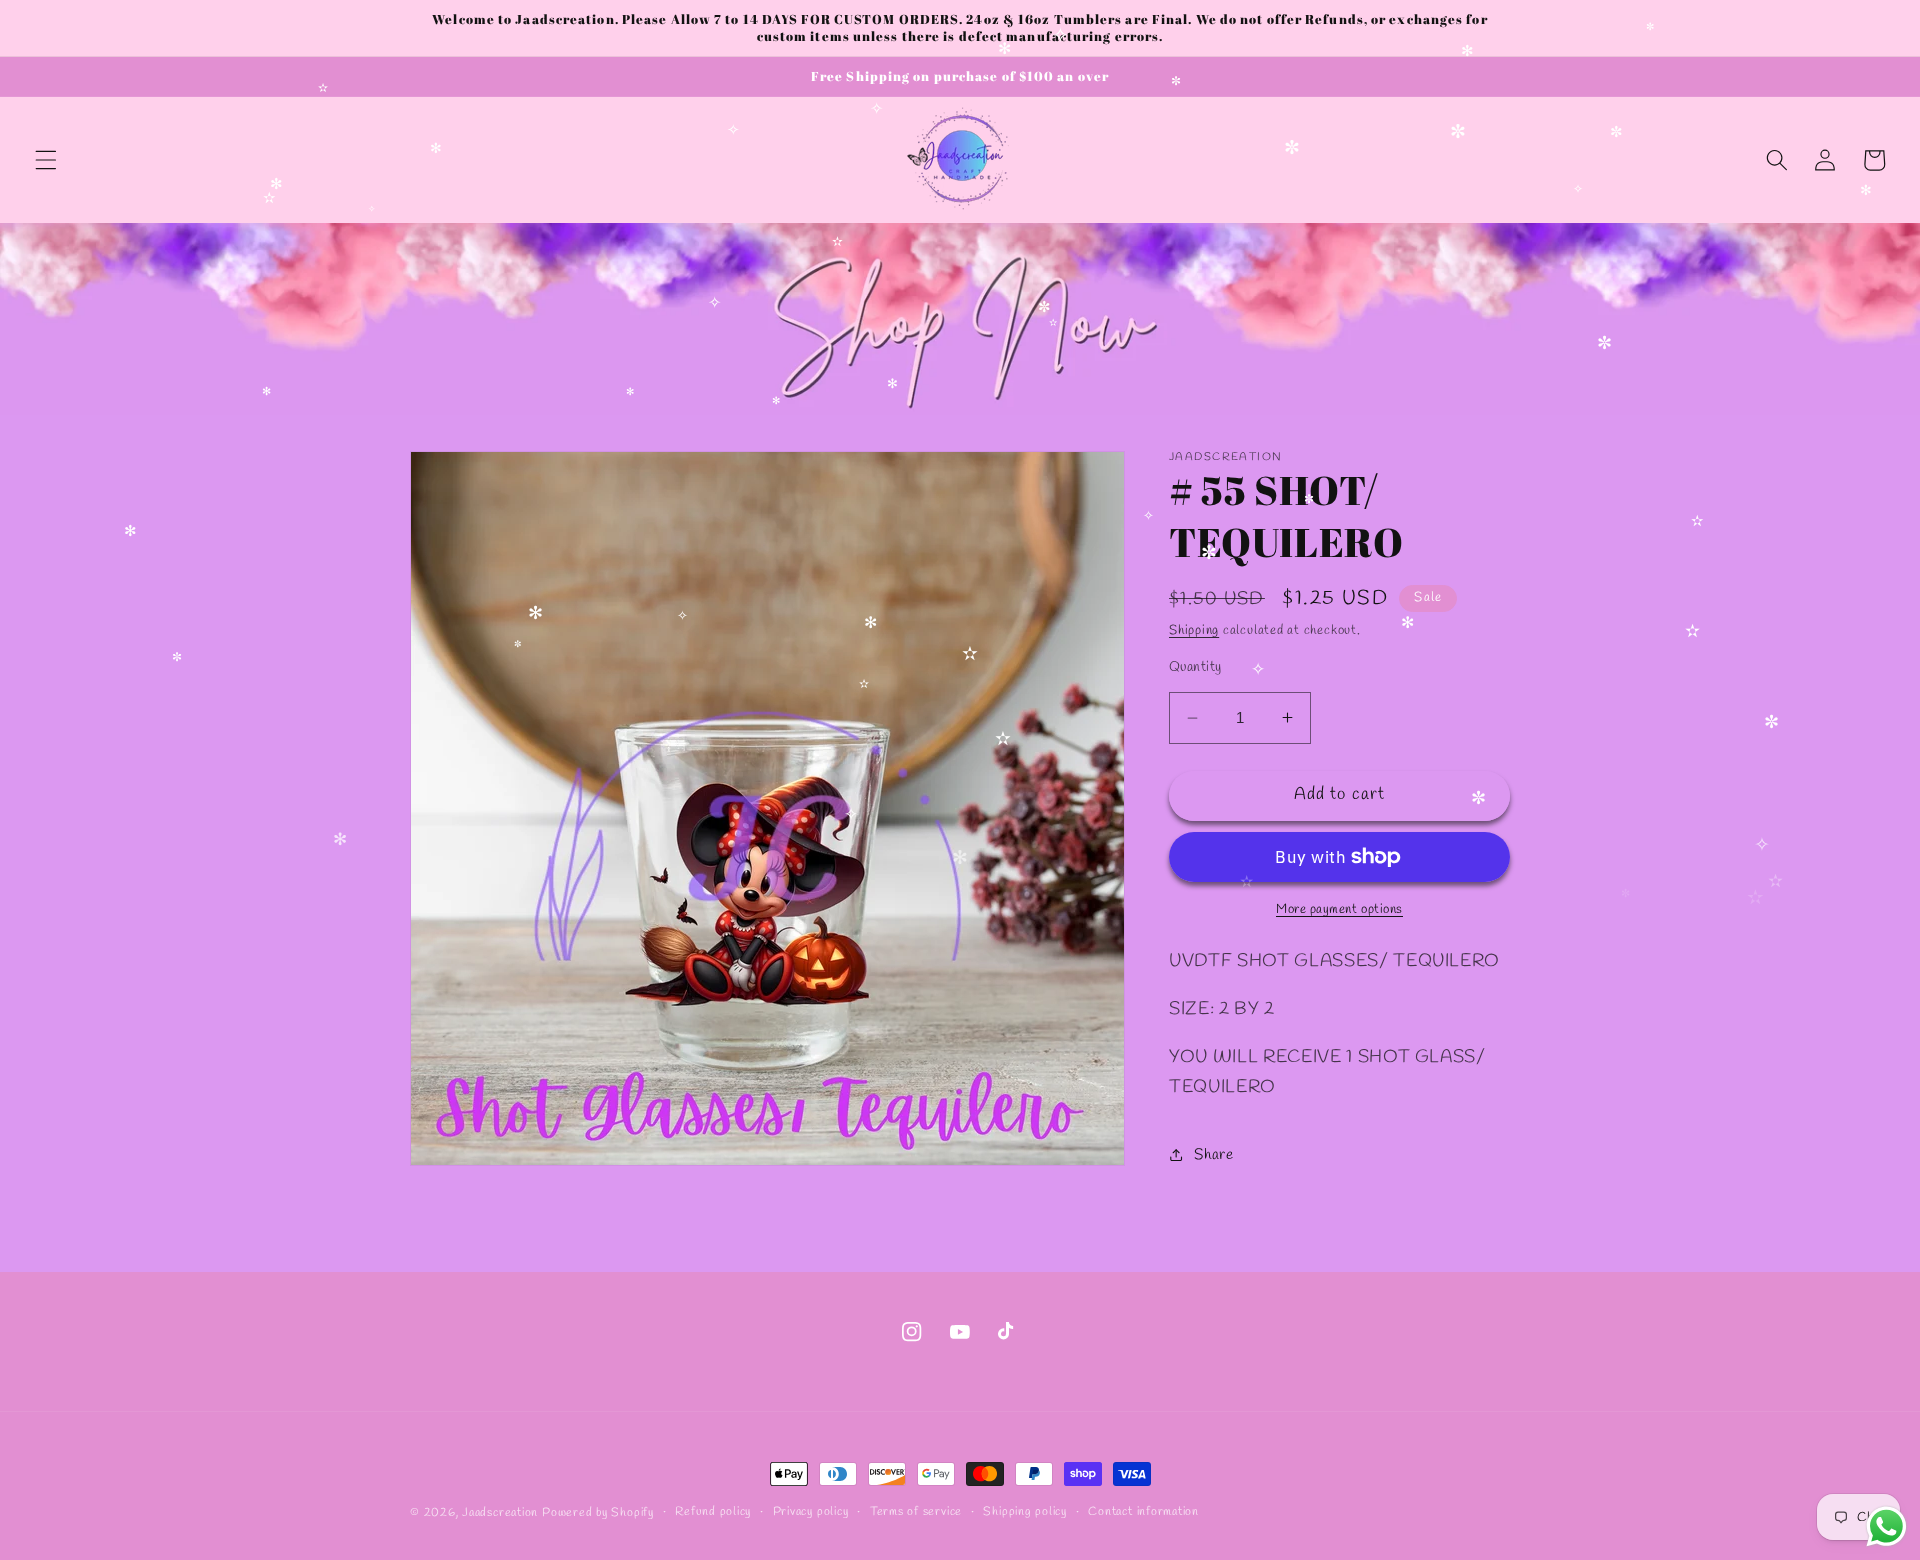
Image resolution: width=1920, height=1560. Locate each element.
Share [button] (1213, 1155)
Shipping (1194, 630)
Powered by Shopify (598, 1513)
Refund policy (713, 1512)
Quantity (1195, 667)
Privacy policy (811, 1512)
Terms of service (916, 1512)
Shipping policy (1025, 1512)
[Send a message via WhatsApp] (1886, 1526)
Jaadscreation (500, 1513)
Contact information (1143, 1512)
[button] (46, 160)
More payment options (1339, 909)
